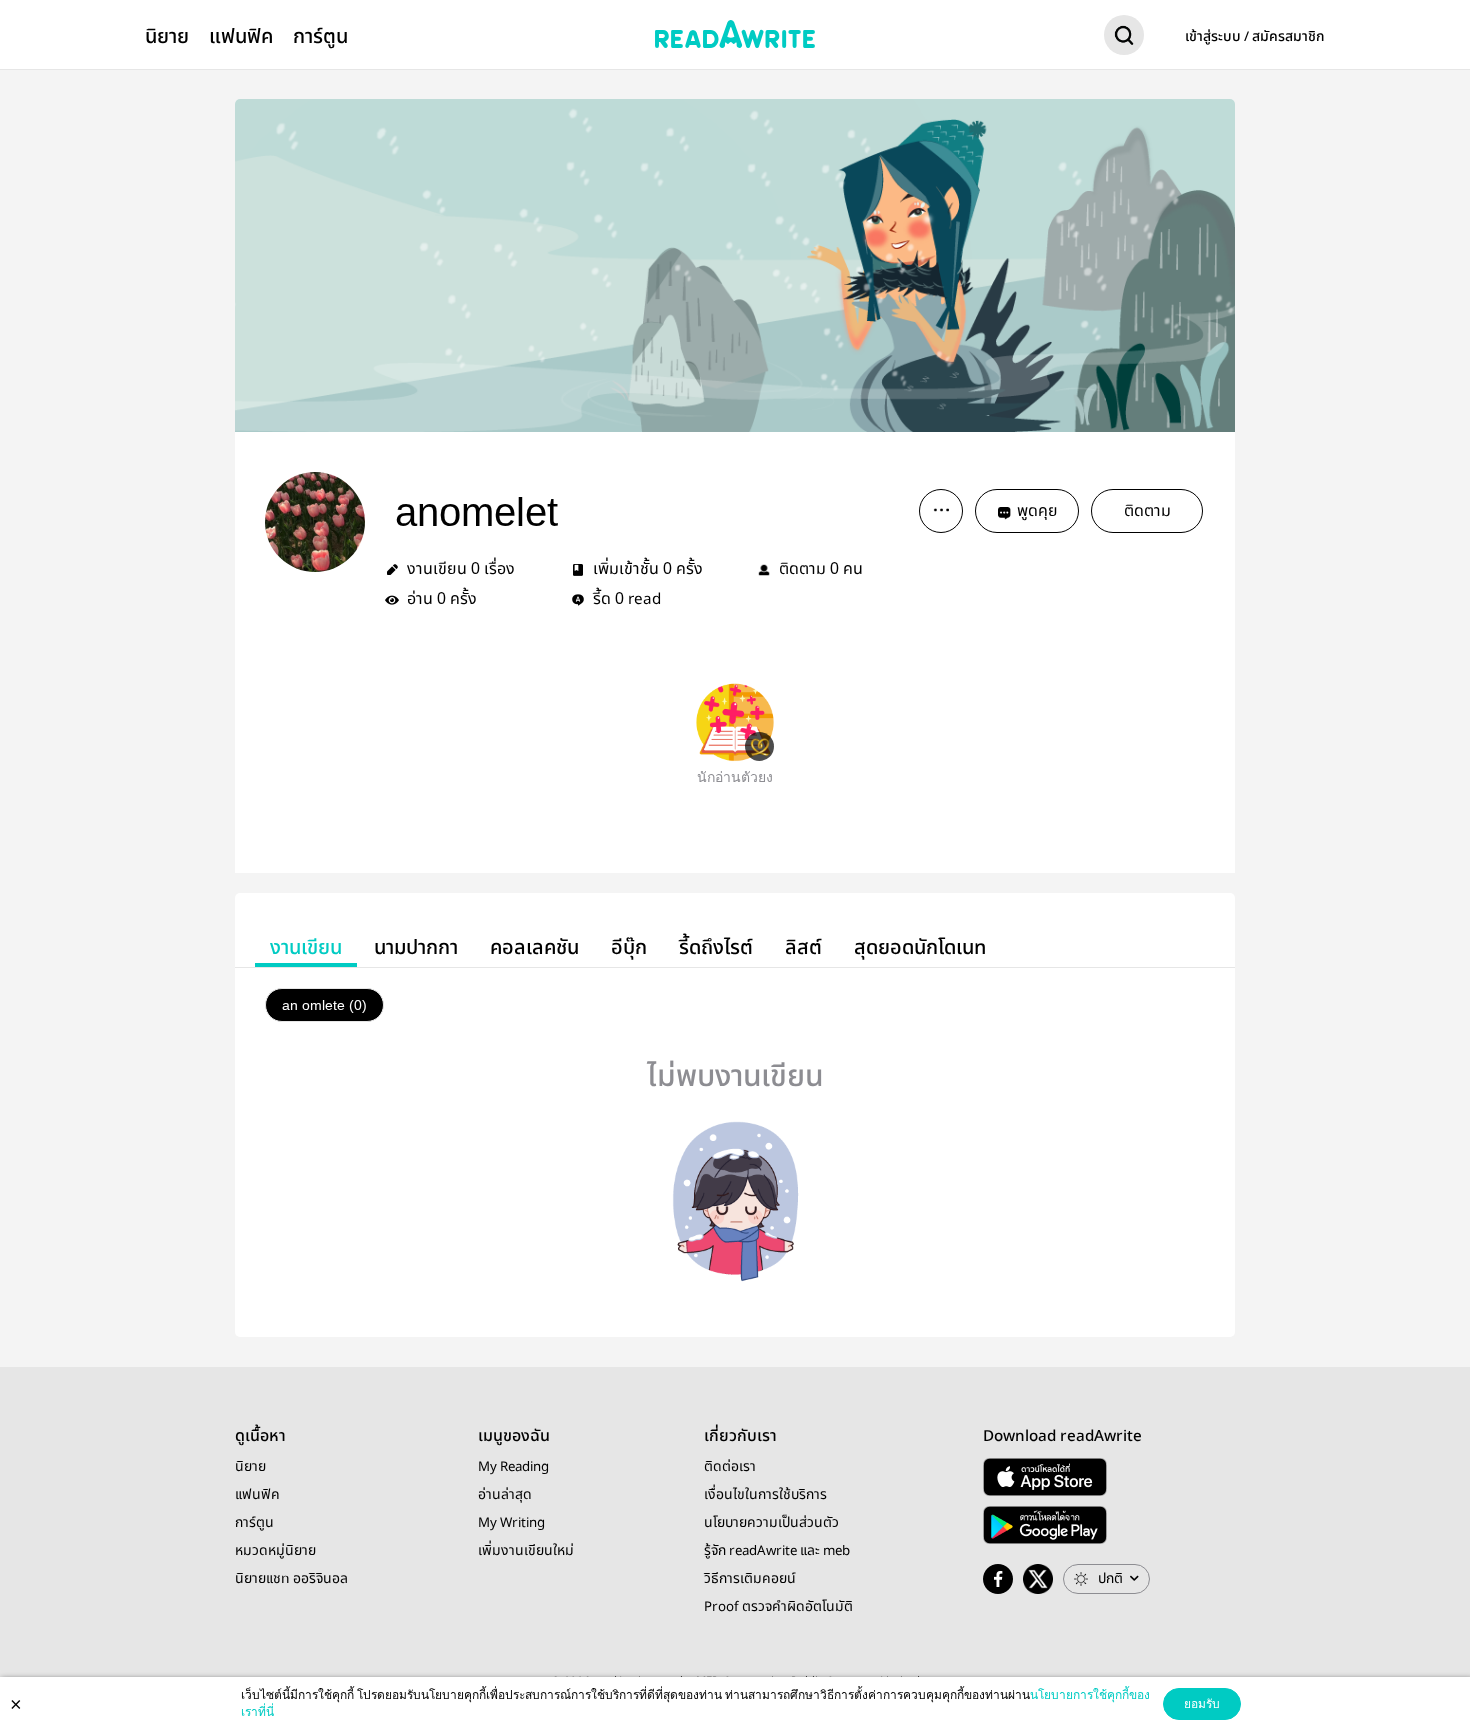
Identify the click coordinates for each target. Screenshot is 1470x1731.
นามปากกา (416, 947)
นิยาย (167, 36)
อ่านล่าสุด (505, 1495)
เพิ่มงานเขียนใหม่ (526, 1551)
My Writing (511, 1523)
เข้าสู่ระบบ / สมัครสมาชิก (1255, 37)
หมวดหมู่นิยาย (275, 1551)
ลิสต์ (803, 947)
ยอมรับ (1202, 1704)
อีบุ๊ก (629, 947)
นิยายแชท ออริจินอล (291, 1579)
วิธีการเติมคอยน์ (750, 1579)
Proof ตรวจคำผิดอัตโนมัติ (778, 1607)
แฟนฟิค (241, 36)
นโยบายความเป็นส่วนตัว (771, 1523)
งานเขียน (306, 947)
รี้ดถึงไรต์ (716, 947)
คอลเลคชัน (534, 947)
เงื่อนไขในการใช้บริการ (765, 1495)
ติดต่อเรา (730, 1467)
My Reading (513, 1467)
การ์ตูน (320, 36)
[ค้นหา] (1124, 39)
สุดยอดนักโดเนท (920, 947)
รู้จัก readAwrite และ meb (777, 1551)
